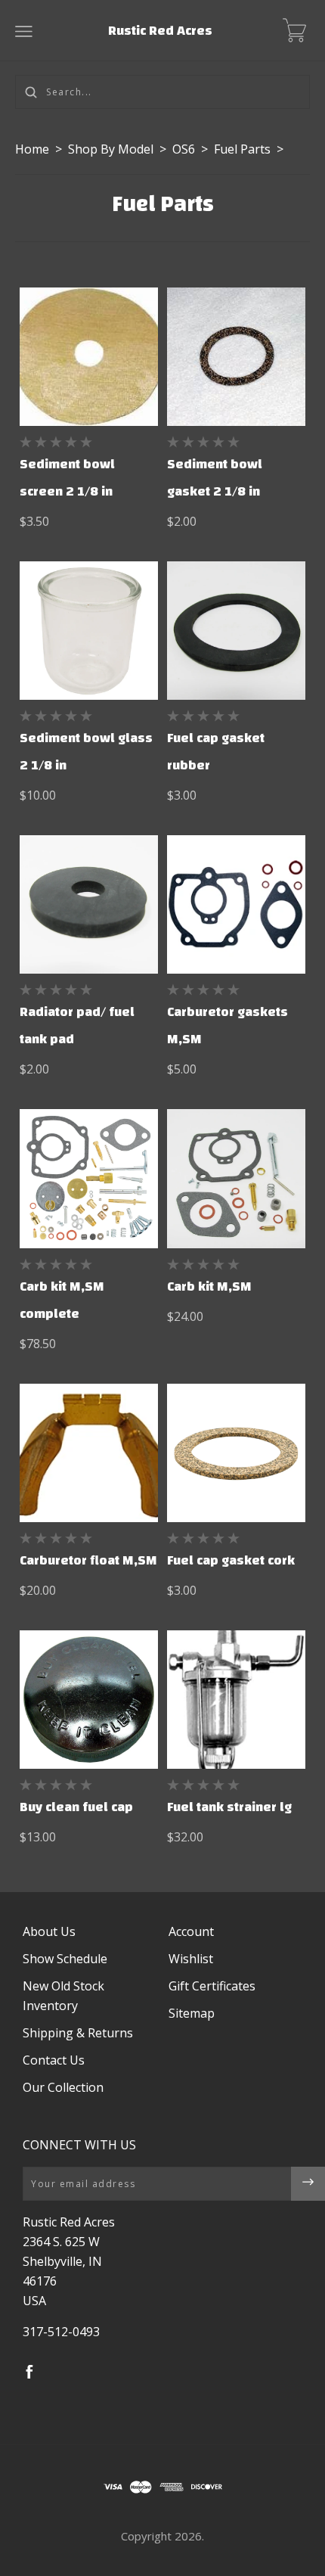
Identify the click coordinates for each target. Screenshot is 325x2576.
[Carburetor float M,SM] (89, 1453)
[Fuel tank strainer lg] (236, 1700)
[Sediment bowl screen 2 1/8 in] (89, 357)
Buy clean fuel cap (76, 1807)
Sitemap (192, 2013)
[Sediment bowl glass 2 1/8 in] (89, 631)
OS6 (184, 149)
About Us (49, 1931)
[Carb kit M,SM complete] (89, 1178)
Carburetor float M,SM (88, 1560)
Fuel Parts (242, 149)
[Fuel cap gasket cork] (236, 1453)
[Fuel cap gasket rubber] (236, 631)
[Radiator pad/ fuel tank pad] (89, 904)
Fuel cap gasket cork (231, 1560)
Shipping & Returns (78, 2033)
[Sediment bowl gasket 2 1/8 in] (236, 357)
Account (191, 1931)
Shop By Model (111, 149)
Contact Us (54, 2060)
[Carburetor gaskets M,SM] (236, 904)
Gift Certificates (212, 1986)
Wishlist (191, 1959)
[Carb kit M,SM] (236, 1178)
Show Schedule (65, 1959)
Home (32, 149)
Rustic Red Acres (160, 31)
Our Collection (63, 2087)
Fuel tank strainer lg (229, 1807)
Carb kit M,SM (209, 1286)
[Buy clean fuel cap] (89, 1700)
